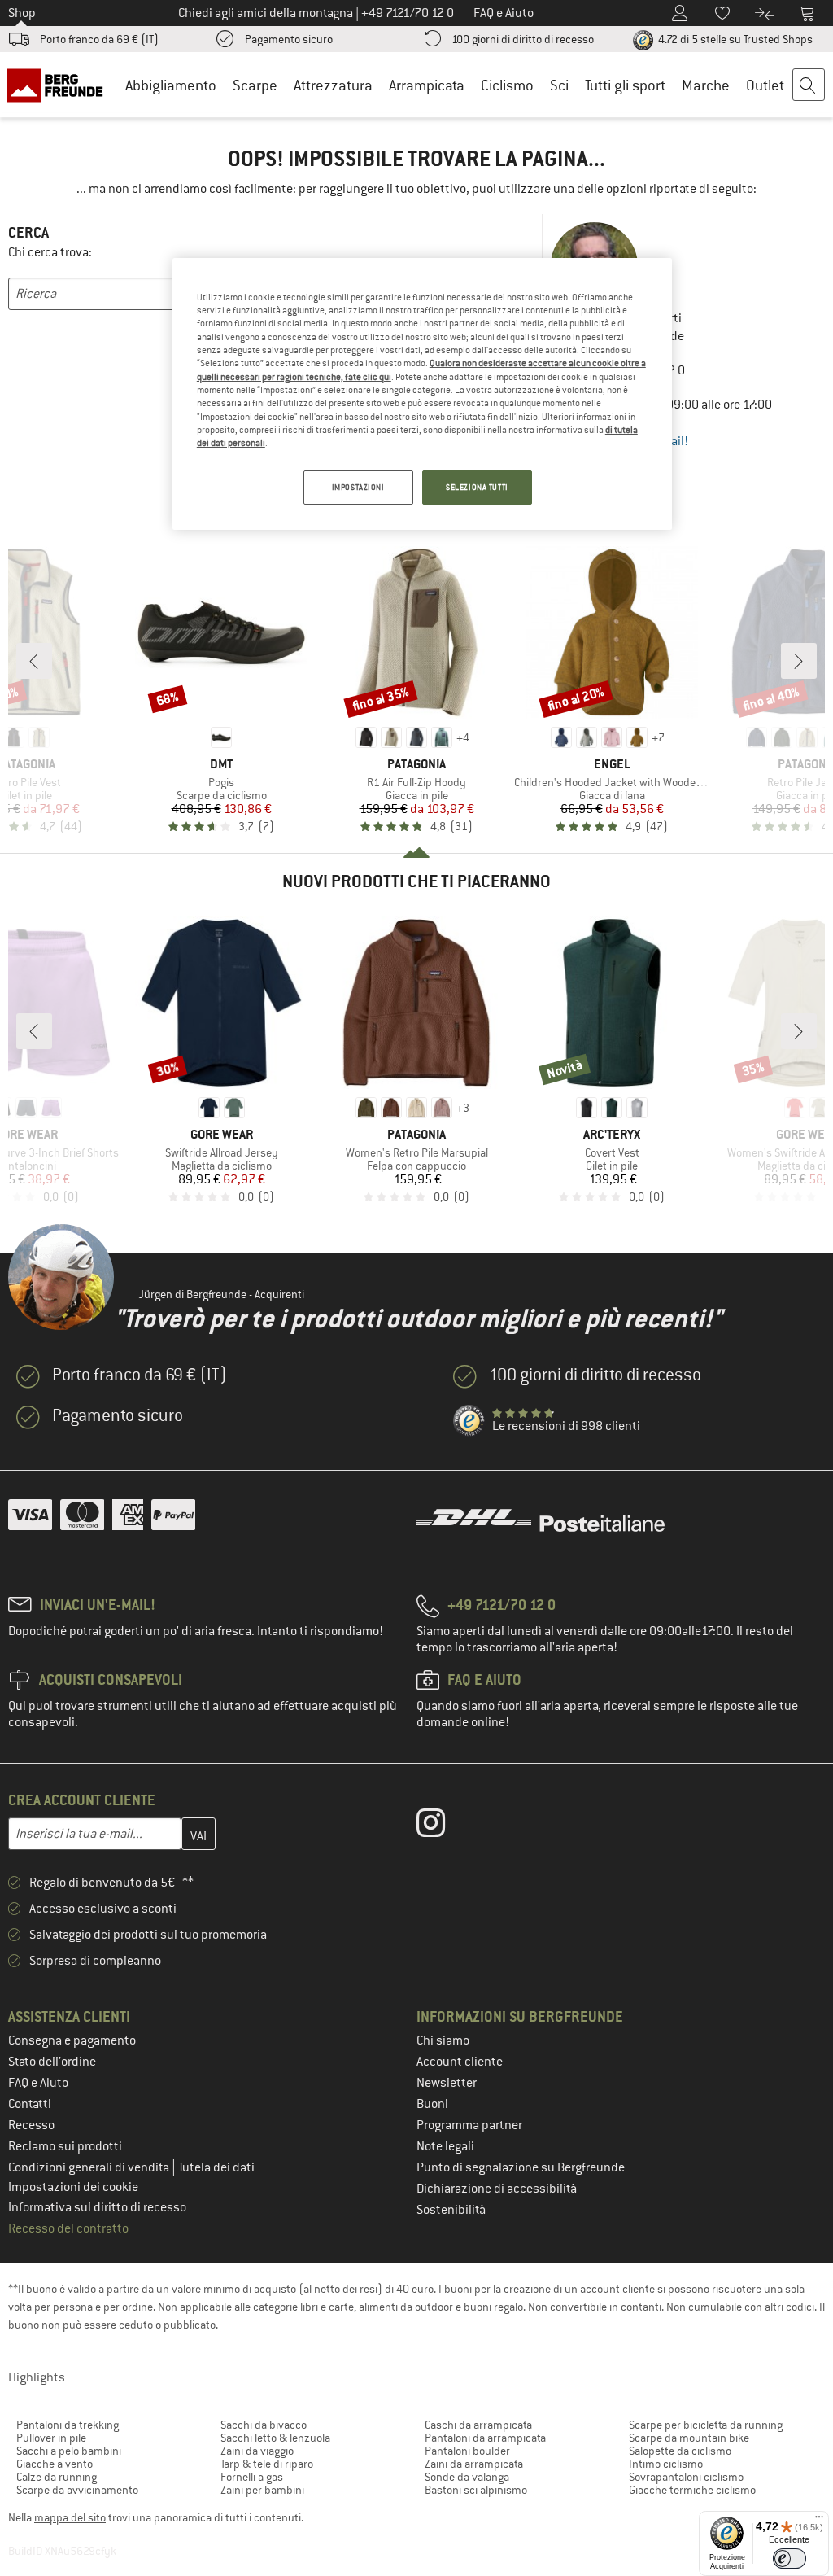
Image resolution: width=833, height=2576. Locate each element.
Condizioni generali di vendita (90, 2167)
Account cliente (460, 2062)
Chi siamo (443, 2040)
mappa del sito (70, 2517)
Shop (22, 13)
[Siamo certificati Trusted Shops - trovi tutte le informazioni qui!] (469, 1421)
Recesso (31, 2125)
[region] (422, 394)
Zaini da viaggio (257, 2451)
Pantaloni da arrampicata (485, 2438)
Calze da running (57, 2477)
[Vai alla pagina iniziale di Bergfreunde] (58, 85)
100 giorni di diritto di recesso (523, 39)
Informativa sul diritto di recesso (97, 2207)
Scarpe (255, 85)
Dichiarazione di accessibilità (497, 2189)
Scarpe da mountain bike (689, 2438)
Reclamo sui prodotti (65, 2146)
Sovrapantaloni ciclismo (686, 2477)
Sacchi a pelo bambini (69, 2451)
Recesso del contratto (68, 2228)
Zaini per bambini (262, 2490)
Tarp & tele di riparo (267, 2464)
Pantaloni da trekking (68, 2425)
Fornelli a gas (252, 2477)
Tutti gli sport (625, 85)
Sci (559, 85)
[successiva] (799, 661)
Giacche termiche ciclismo (692, 2490)
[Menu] (819, 2521)
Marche (706, 85)
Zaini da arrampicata (474, 2464)
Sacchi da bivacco (264, 2425)
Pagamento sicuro (289, 39)
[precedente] (34, 661)
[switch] (789, 2559)
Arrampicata (427, 85)
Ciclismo (507, 85)
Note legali (445, 2146)
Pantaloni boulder (467, 2451)
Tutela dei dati (216, 2167)
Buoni (432, 2104)
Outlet (765, 85)
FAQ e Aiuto (38, 2083)
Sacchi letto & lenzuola (275, 2438)
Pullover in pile (51, 2438)
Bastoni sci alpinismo (476, 2490)
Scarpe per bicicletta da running (706, 2425)
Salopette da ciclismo (680, 2451)
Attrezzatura (333, 85)
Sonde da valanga (467, 2477)
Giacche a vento (55, 2464)
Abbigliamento (171, 85)
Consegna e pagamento (72, 2040)
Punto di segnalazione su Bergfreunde (521, 2167)
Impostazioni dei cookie (73, 2187)
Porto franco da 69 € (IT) (99, 39)
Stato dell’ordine (52, 2062)
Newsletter (447, 2083)
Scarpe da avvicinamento (77, 2490)
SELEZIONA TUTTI (477, 487)
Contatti (30, 2104)
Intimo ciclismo (666, 2464)
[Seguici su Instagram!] (443, 1826)
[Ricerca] (809, 85)
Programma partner (469, 2125)
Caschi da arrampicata (478, 2425)
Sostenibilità (451, 2210)
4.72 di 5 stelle (734, 39)
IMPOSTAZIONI (358, 487)
